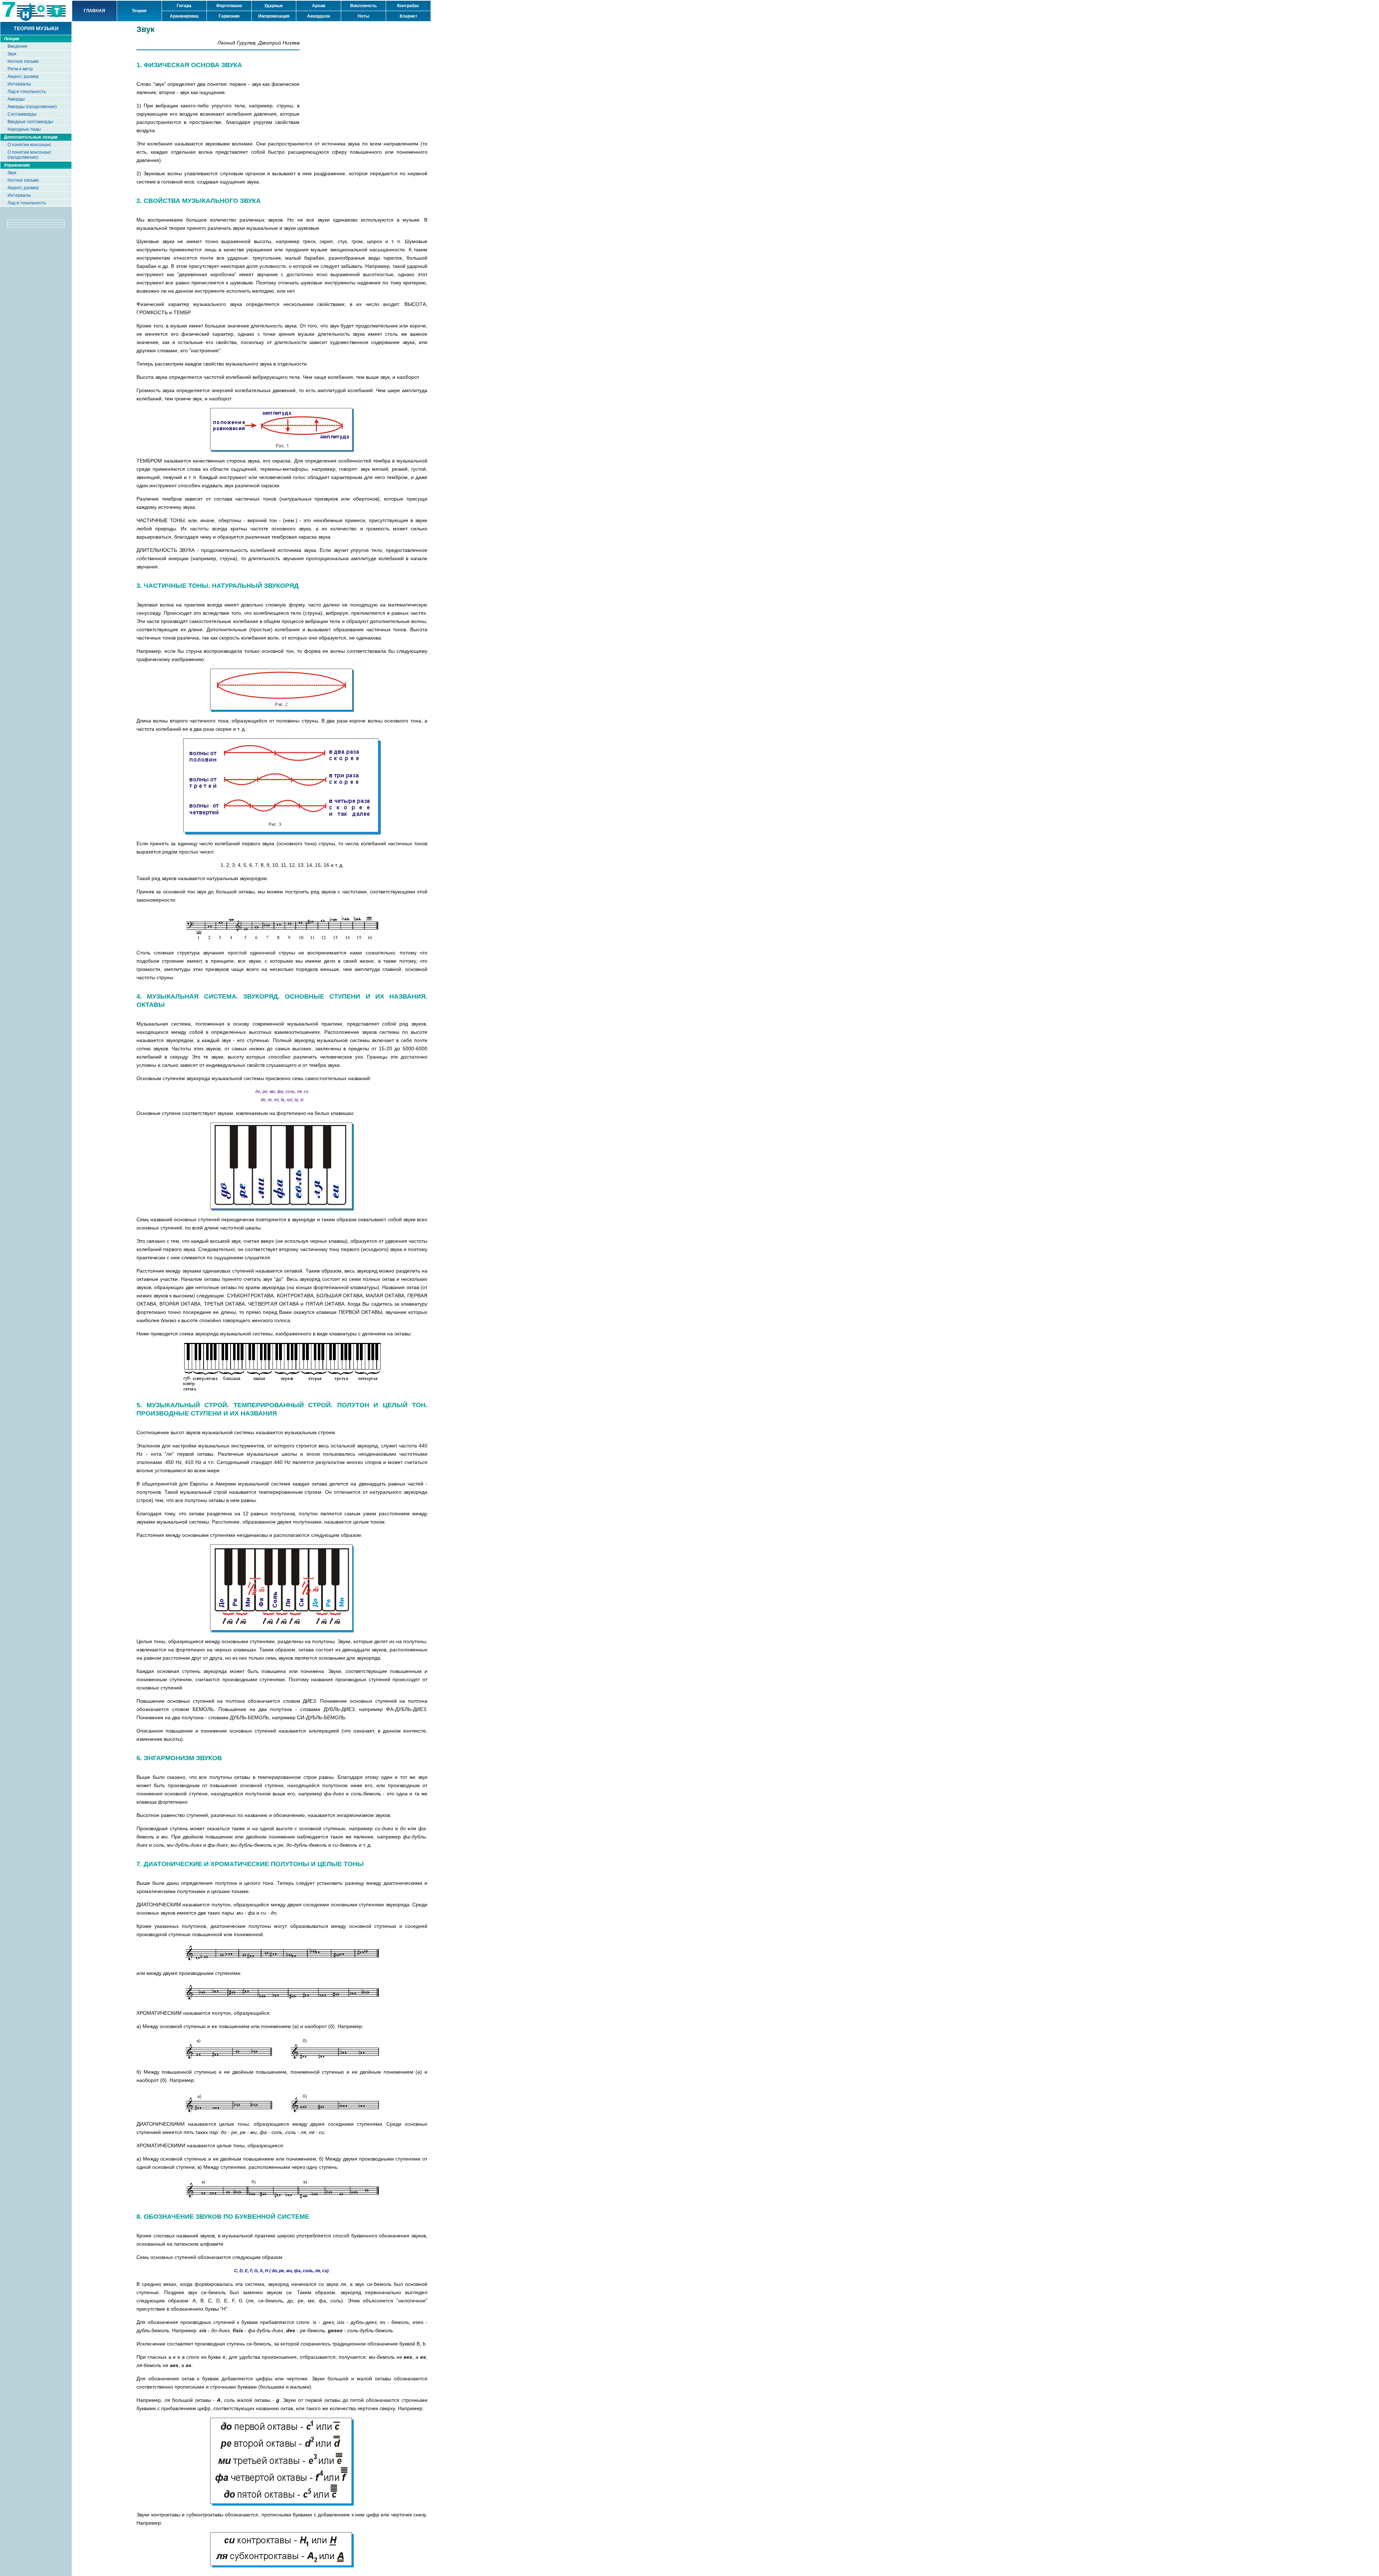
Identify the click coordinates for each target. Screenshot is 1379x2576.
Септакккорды (22, 114)
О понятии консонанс (29, 145)
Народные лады (24, 129)
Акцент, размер (23, 76)
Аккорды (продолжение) (32, 107)
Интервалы (19, 84)
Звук (12, 54)
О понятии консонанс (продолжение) (29, 155)
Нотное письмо (23, 61)
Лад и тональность (27, 92)
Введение (18, 46)
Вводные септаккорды (30, 122)
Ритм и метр (20, 69)
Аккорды (16, 99)
